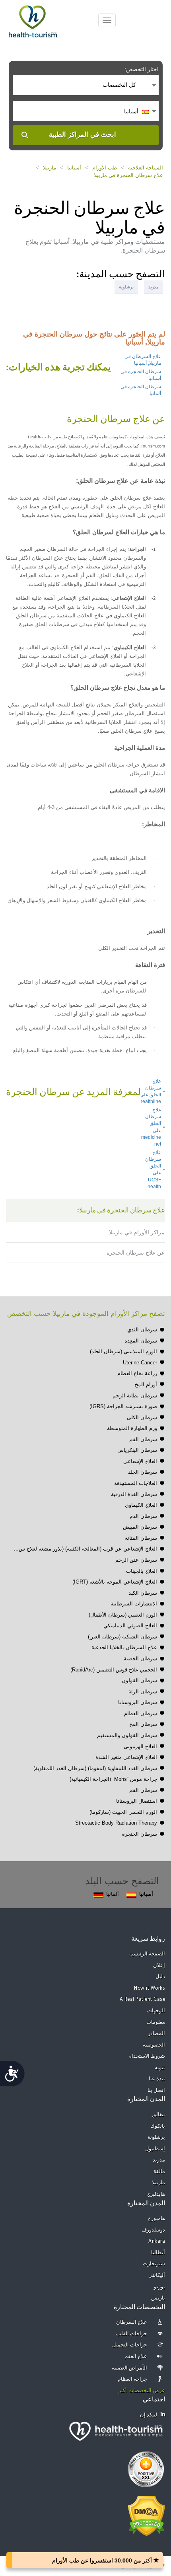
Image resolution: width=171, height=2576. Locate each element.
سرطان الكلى (142, 1417)
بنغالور (158, 2115)
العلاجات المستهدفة (136, 1483)
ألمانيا (113, 1894)
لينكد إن (149, 2415)
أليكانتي (157, 2275)
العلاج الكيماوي (141, 1505)
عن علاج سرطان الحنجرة (136, 1253)
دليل (160, 1977)
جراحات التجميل (130, 2345)
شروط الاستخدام (147, 2056)
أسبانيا (74, 168)
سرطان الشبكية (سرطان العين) (122, 1637)
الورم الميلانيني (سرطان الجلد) (123, 1351)
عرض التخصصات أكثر (142, 2391)
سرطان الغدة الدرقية (134, 1494)
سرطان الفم (143, 1439)
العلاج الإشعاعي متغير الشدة (126, 1757)
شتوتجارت (154, 2264)
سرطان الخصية (140, 1659)
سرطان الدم (143, 1516)
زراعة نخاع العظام (137, 1373)
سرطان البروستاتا (138, 1702)
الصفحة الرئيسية (147, 1954)
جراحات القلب (132, 2334)
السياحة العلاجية (146, 168)
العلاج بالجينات (142, 1571)
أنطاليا (158, 2253)
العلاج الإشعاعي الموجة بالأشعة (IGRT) (115, 1582)
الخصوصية (154, 2045)
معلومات (156, 2022)
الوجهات (156, 2011)
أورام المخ (146, 1384)
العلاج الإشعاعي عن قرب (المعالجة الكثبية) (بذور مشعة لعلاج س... (85, 1549)
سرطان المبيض (140, 1527)
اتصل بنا (156, 2091)
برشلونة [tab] (126, 287)
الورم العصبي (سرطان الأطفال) (123, 1615)
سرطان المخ (143, 1724)
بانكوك (158, 2126)
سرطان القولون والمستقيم (127, 1735)
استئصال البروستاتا (137, 1801)
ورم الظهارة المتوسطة (132, 1428)
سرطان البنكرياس (137, 1450)
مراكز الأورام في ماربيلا (137, 1232)
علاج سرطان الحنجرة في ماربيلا (128, 175)
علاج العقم (136, 2357)
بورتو (159, 2287)
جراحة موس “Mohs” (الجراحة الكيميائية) (113, 1779)
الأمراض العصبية (130, 2368)
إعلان (159, 1966)
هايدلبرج (156, 2194)
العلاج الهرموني (140, 1746)
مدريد (159, 2160)
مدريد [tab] (154, 287)
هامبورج (156, 2219)
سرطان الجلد (143, 1472)
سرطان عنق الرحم (136, 1560)
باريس (158, 2298)
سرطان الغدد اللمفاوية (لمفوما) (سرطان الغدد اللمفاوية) (95, 1768)
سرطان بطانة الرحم (135, 1396)
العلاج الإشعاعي (140, 1461)
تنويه (160, 2068)
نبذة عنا (157, 2079)
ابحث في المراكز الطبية (83, 135)
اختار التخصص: (142, 69)
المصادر (156, 2034)
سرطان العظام (141, 1713)
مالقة (159, 2172)
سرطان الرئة (143, 1692)
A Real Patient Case (143, 1999)
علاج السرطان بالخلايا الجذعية (124, 1647)
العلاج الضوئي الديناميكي (130, 1626)
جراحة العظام (133, 2379)
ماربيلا (50, 168)
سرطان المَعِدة (141, 1341)
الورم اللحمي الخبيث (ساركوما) (123, 1812)
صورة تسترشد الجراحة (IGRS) (123, 1406)
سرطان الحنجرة (140, 1834)
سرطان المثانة (141, 1538)
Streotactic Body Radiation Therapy (116, 1823)
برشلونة (156, 2137)
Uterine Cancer (140, 1363)
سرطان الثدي (142, 1330)
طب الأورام (105, 168)
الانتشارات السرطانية (134, 1604)
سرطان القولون (139, 1680)
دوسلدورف (153, 2230)
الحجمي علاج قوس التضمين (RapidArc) (114, 1670)
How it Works (150, 1988)
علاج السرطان (132, 2322)
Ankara (157, 2241)
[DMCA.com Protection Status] (147, 2516)
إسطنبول (155, 2149)
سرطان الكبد (143, 1593)
